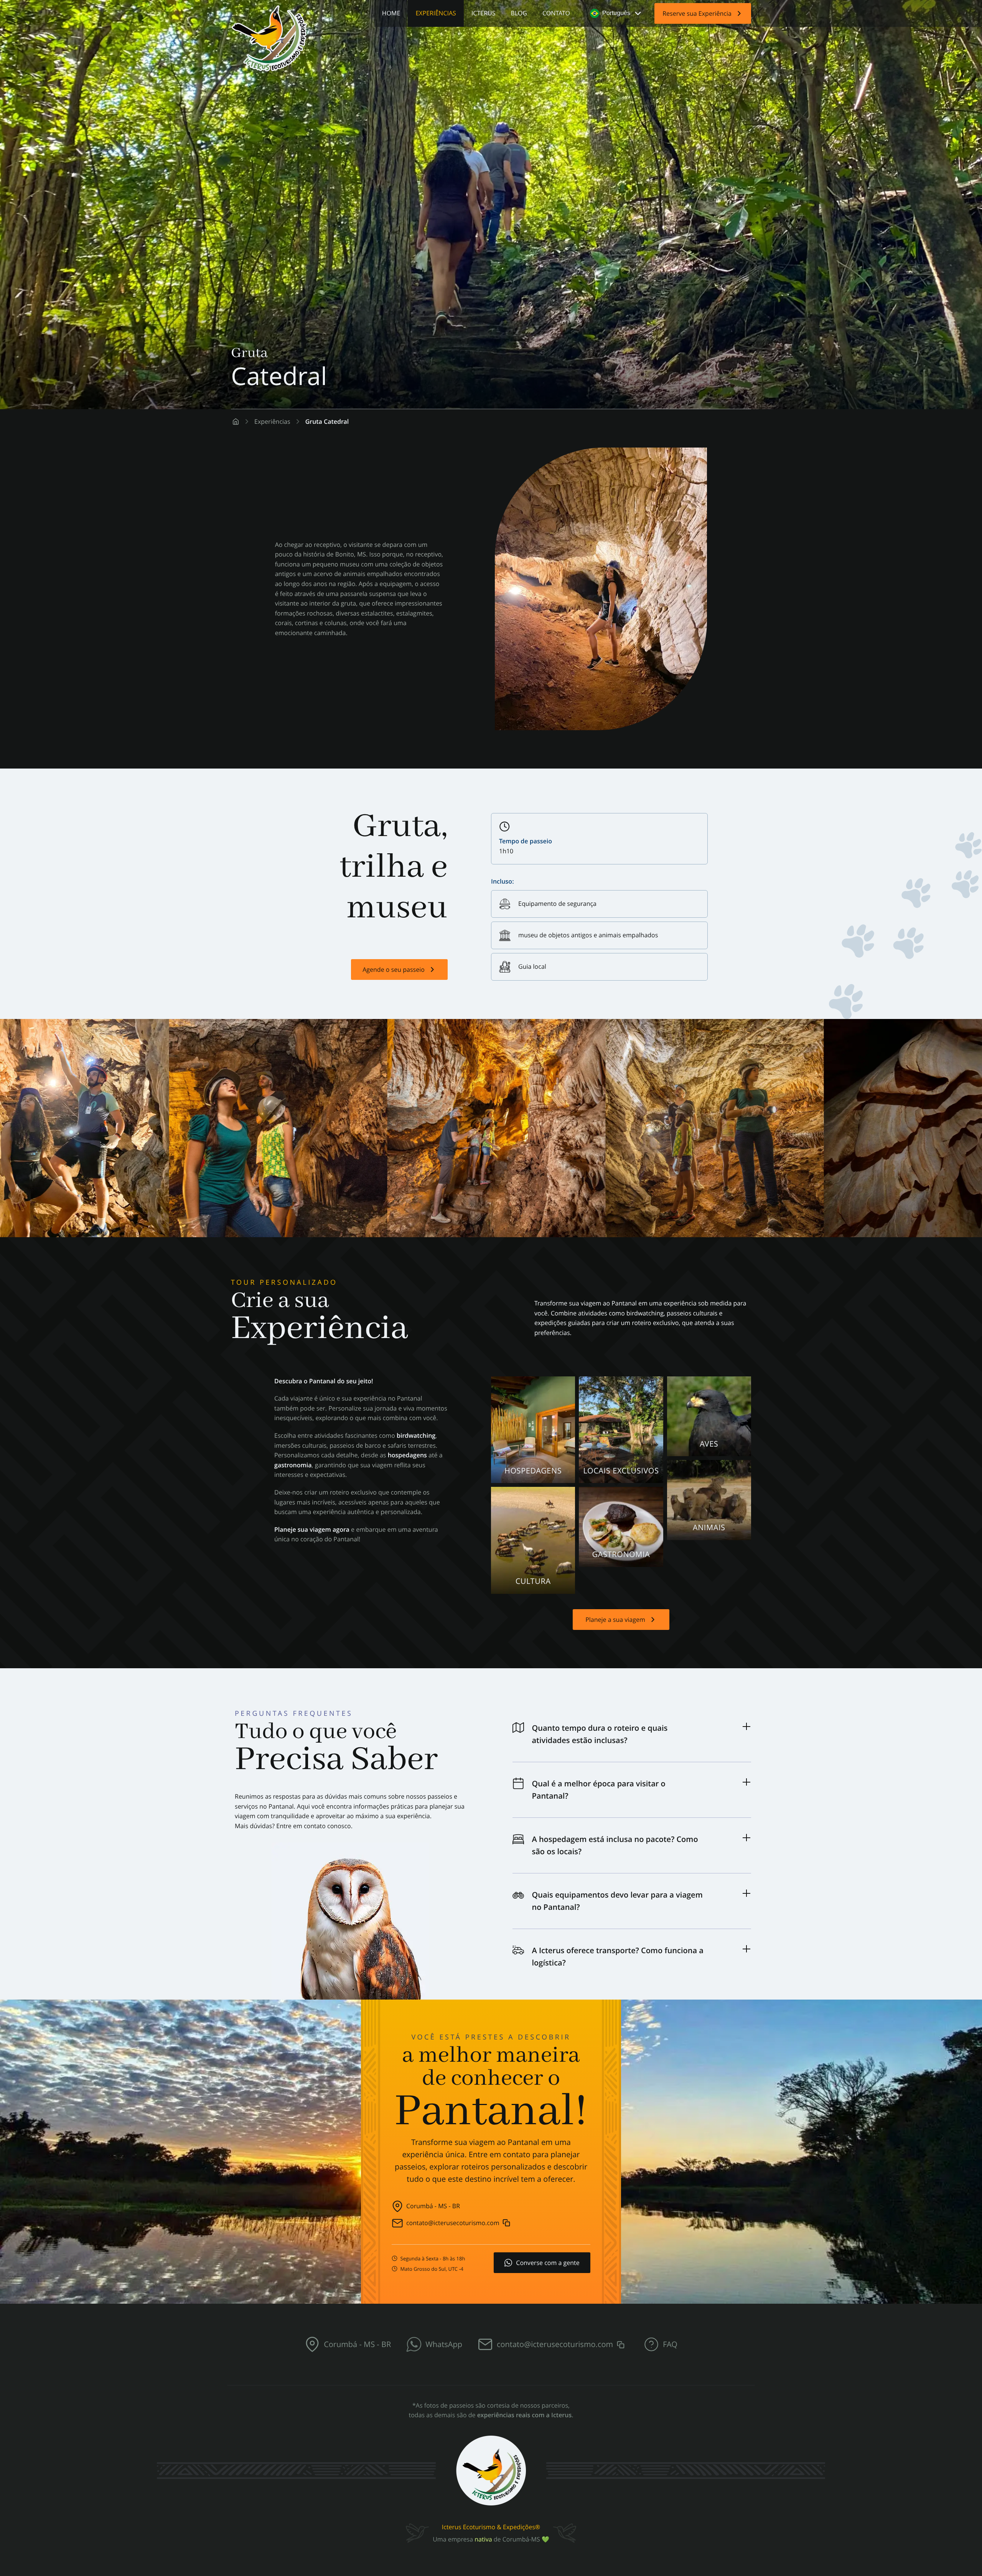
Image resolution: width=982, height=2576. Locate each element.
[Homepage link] (236, 422)
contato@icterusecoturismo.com (453, 2223)
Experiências (436, 13)
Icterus (484, 13)
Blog (519, 13)
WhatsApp (444, 2344)
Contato (556, 13)
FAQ (670, 2344)
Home (391, 13)
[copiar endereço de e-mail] (506, 2221)
